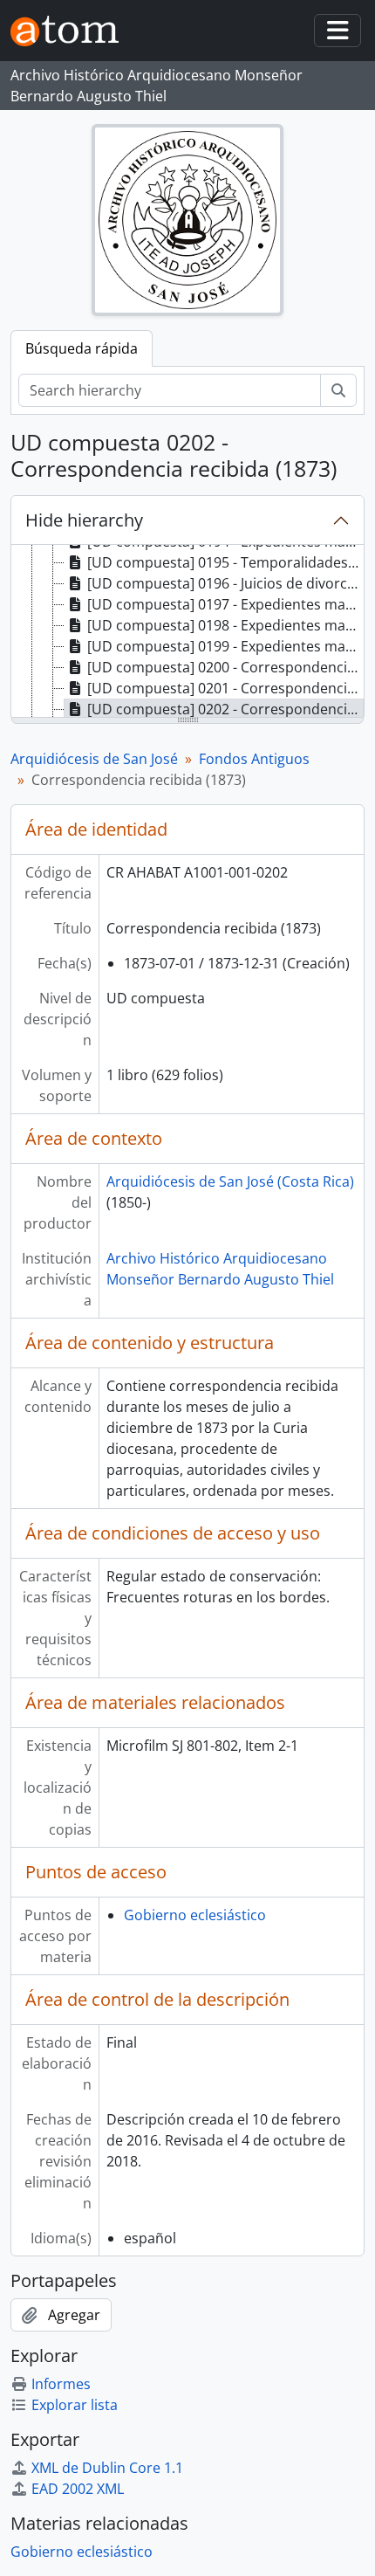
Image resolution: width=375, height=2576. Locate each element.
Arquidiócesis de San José (94, 759)
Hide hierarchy (84, 520)
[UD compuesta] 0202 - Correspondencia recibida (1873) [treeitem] (225, 709)
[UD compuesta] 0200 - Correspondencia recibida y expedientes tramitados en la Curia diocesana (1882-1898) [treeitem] (225, 667)
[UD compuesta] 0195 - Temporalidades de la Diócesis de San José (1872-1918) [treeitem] (225, 562)
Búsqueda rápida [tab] (82, 348)
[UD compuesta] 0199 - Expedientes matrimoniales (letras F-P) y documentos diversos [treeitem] (225, 646)
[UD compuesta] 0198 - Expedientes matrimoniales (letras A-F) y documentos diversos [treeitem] (225, 625)
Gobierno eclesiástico (195, 1915)
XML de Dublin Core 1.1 (107, 2468)
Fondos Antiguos (254, 759)
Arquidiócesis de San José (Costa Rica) (230, 1181)
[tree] (187, 632)
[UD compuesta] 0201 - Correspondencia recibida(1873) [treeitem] (225, 688)
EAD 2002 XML (78, 2489)
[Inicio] (72, 31)
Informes (61, 2384)
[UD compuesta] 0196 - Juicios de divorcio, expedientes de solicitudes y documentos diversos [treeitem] (225, 583)
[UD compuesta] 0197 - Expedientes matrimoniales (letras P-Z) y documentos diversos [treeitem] (225, 604)
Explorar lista (75, 2405)
